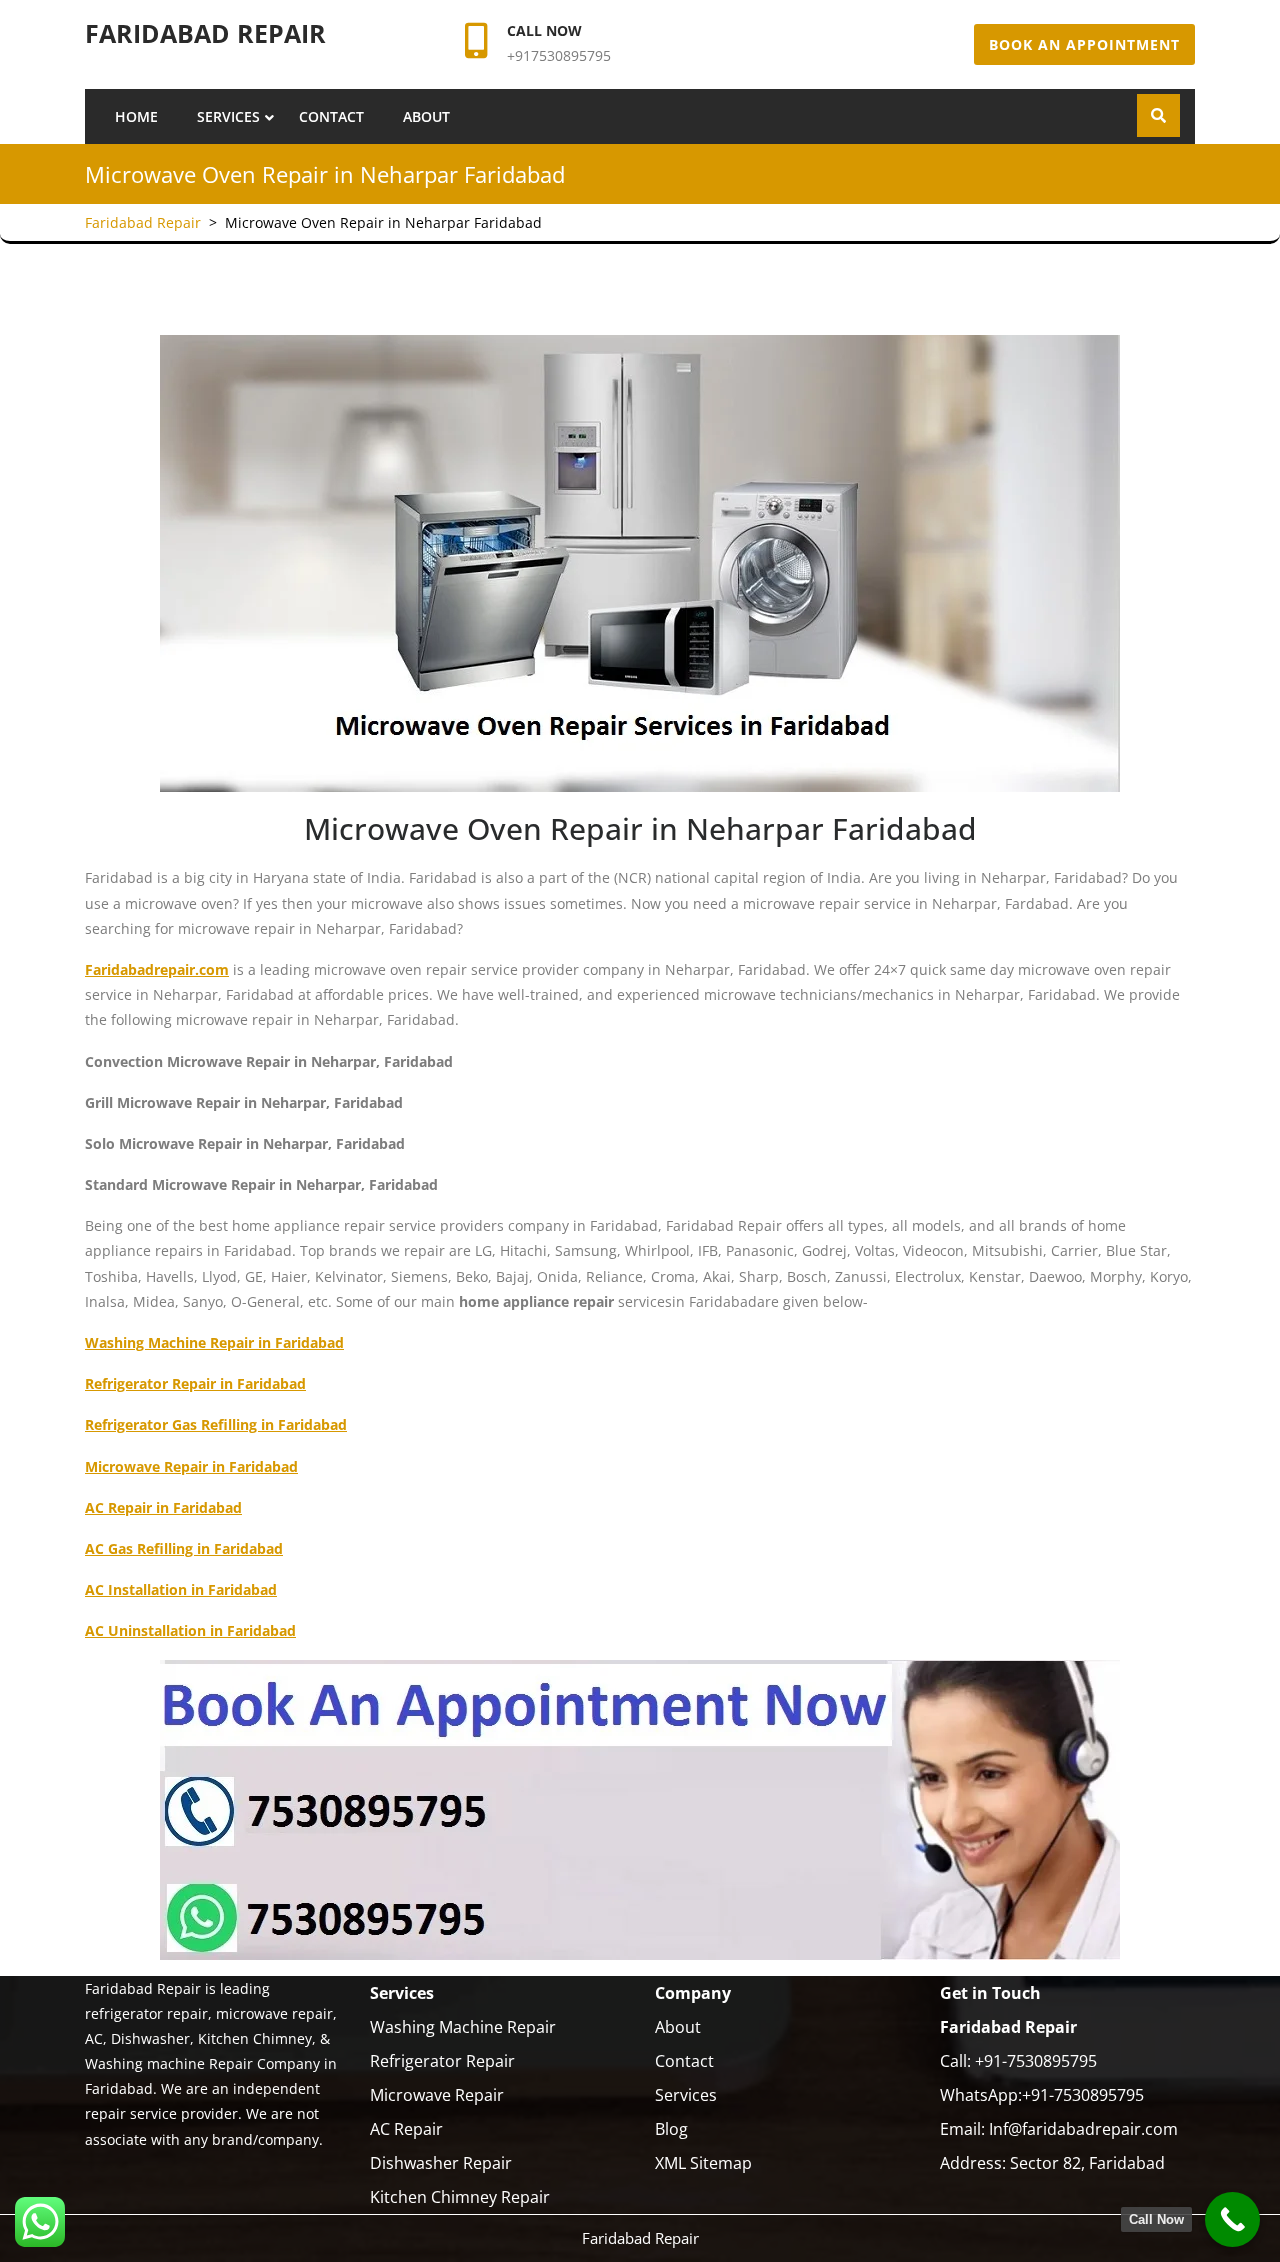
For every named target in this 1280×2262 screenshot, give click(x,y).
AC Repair (406, 2129)
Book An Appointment (1084, 44)
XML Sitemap (703, 2163)
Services (228, 116)
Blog (671, 2129)
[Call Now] (1232, 2219)
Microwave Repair (437, 2095)
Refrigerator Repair (442, 2061)
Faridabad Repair (205, 33)
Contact (331, 116)
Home (136, 116)
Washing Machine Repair (463, 2027)
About (426, 116)
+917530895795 (559, 55)
